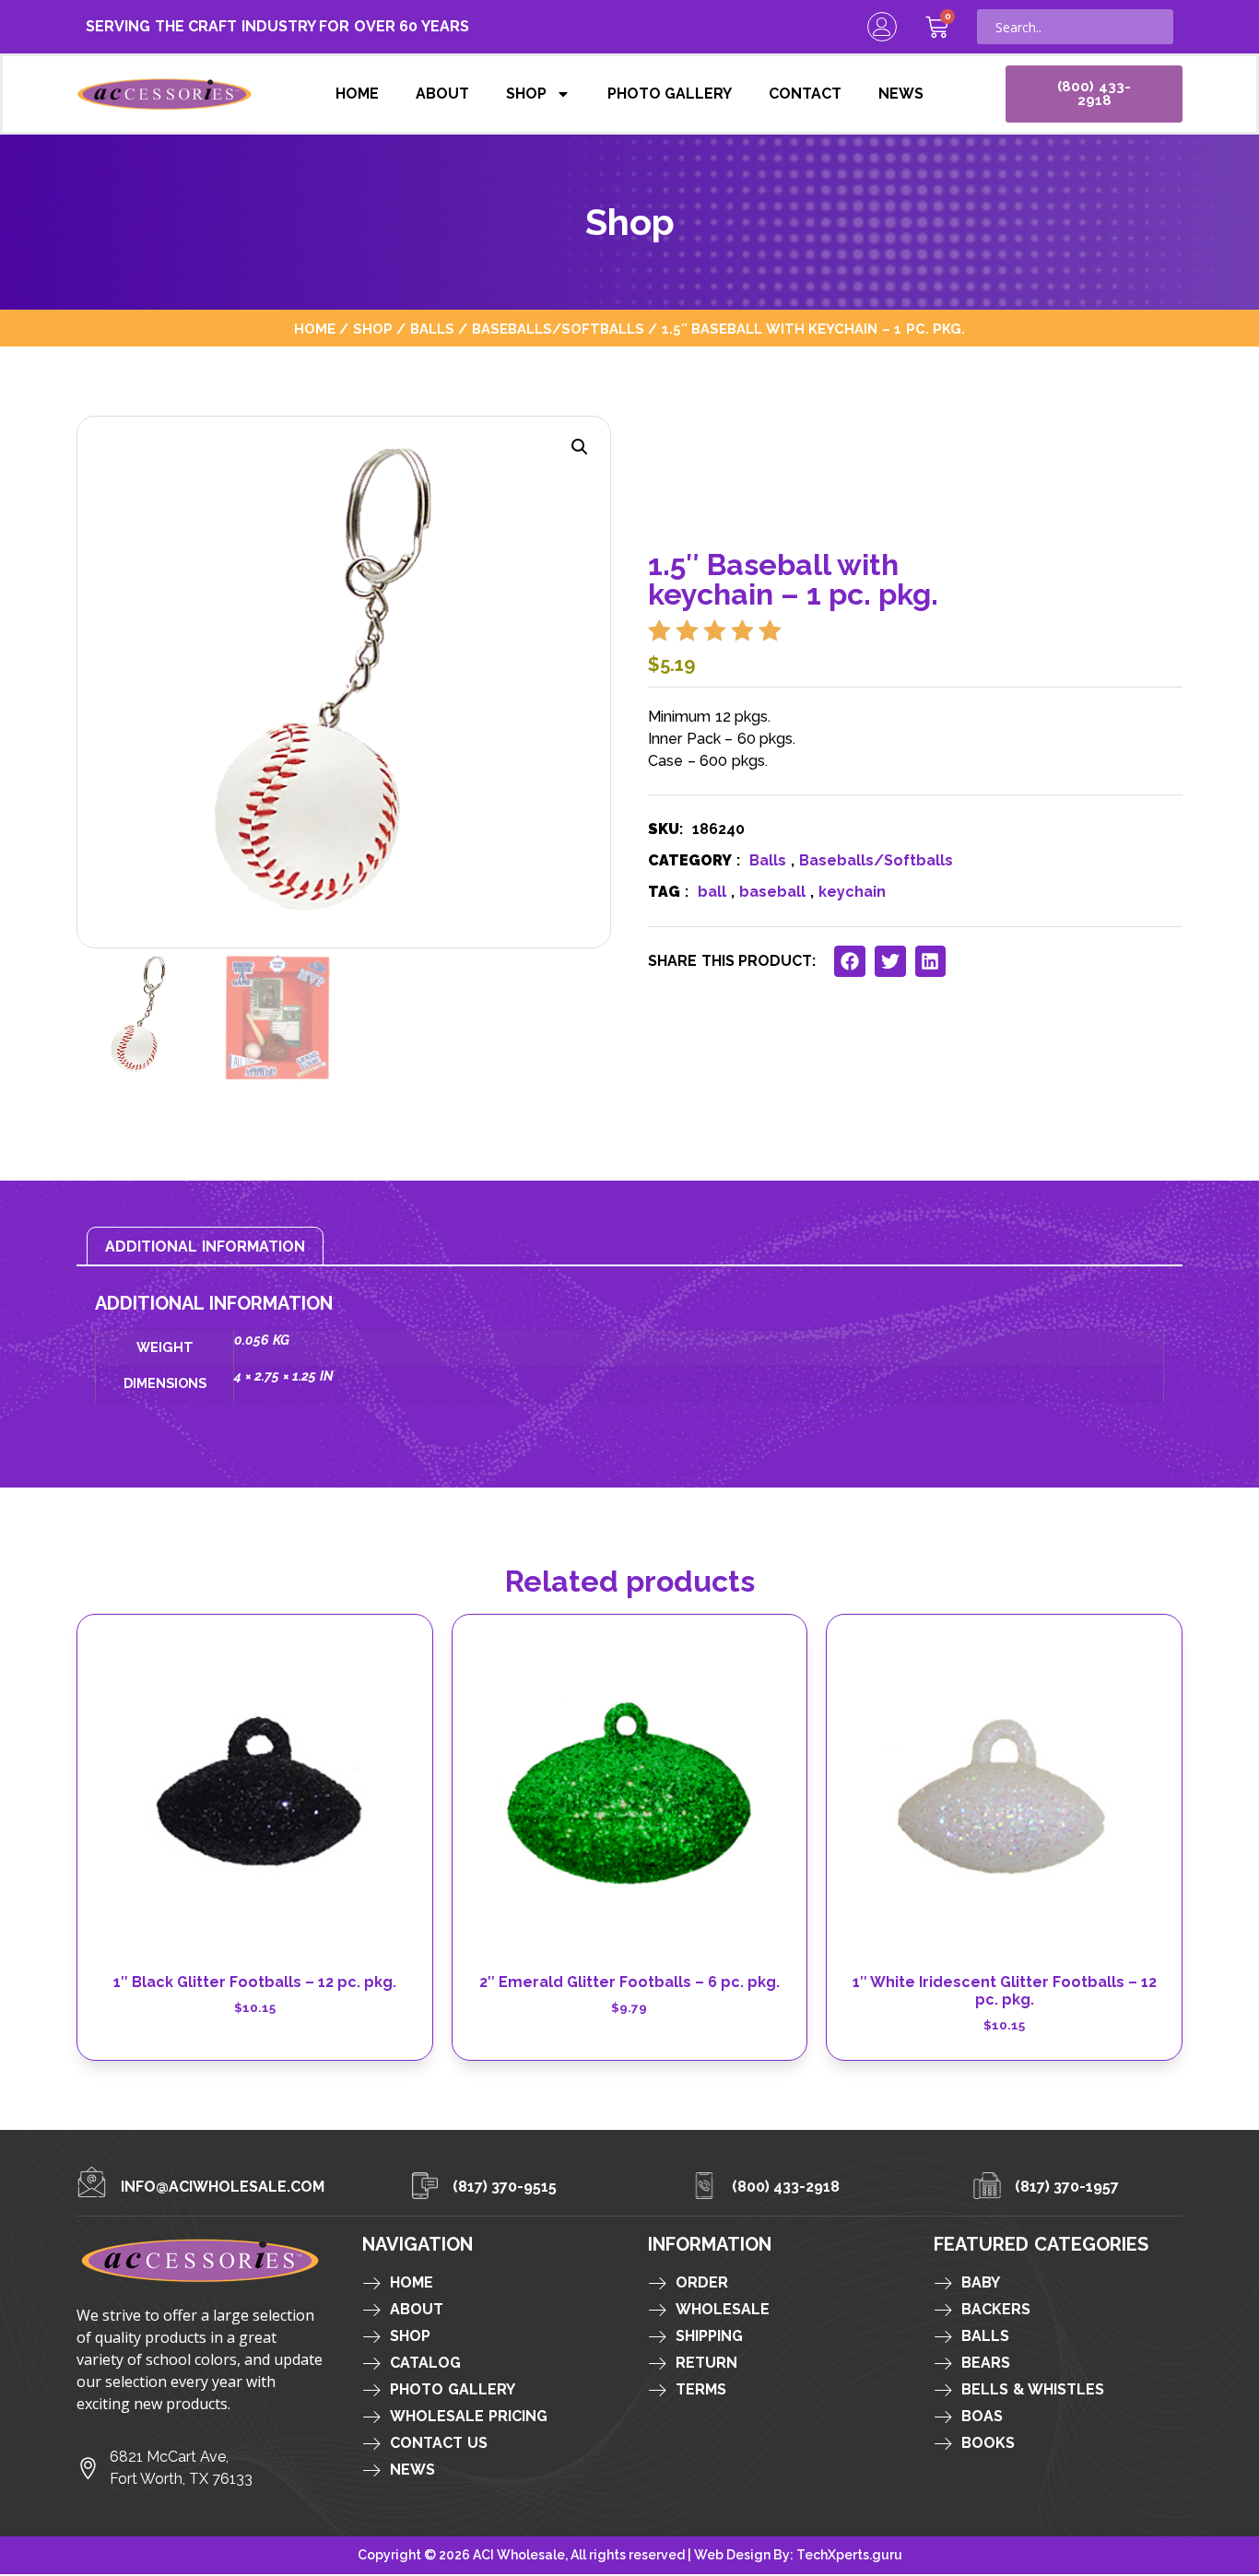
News (901, 94)
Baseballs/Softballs (558, 329)
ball (712, 892)
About (442, 94)
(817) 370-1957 (1067, 2187)
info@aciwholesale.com (223, 2187)
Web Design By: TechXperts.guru (798, 2555)
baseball (772, 892)
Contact (805, 94)
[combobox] (1075, 27)
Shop (526, 94)
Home (357, 94)
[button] (580, 447)
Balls (432, 329)
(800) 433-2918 (786, 2187)
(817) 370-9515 (505, 2187)
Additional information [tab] (205, 1247)
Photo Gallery (670, 94)
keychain (852, 892)
